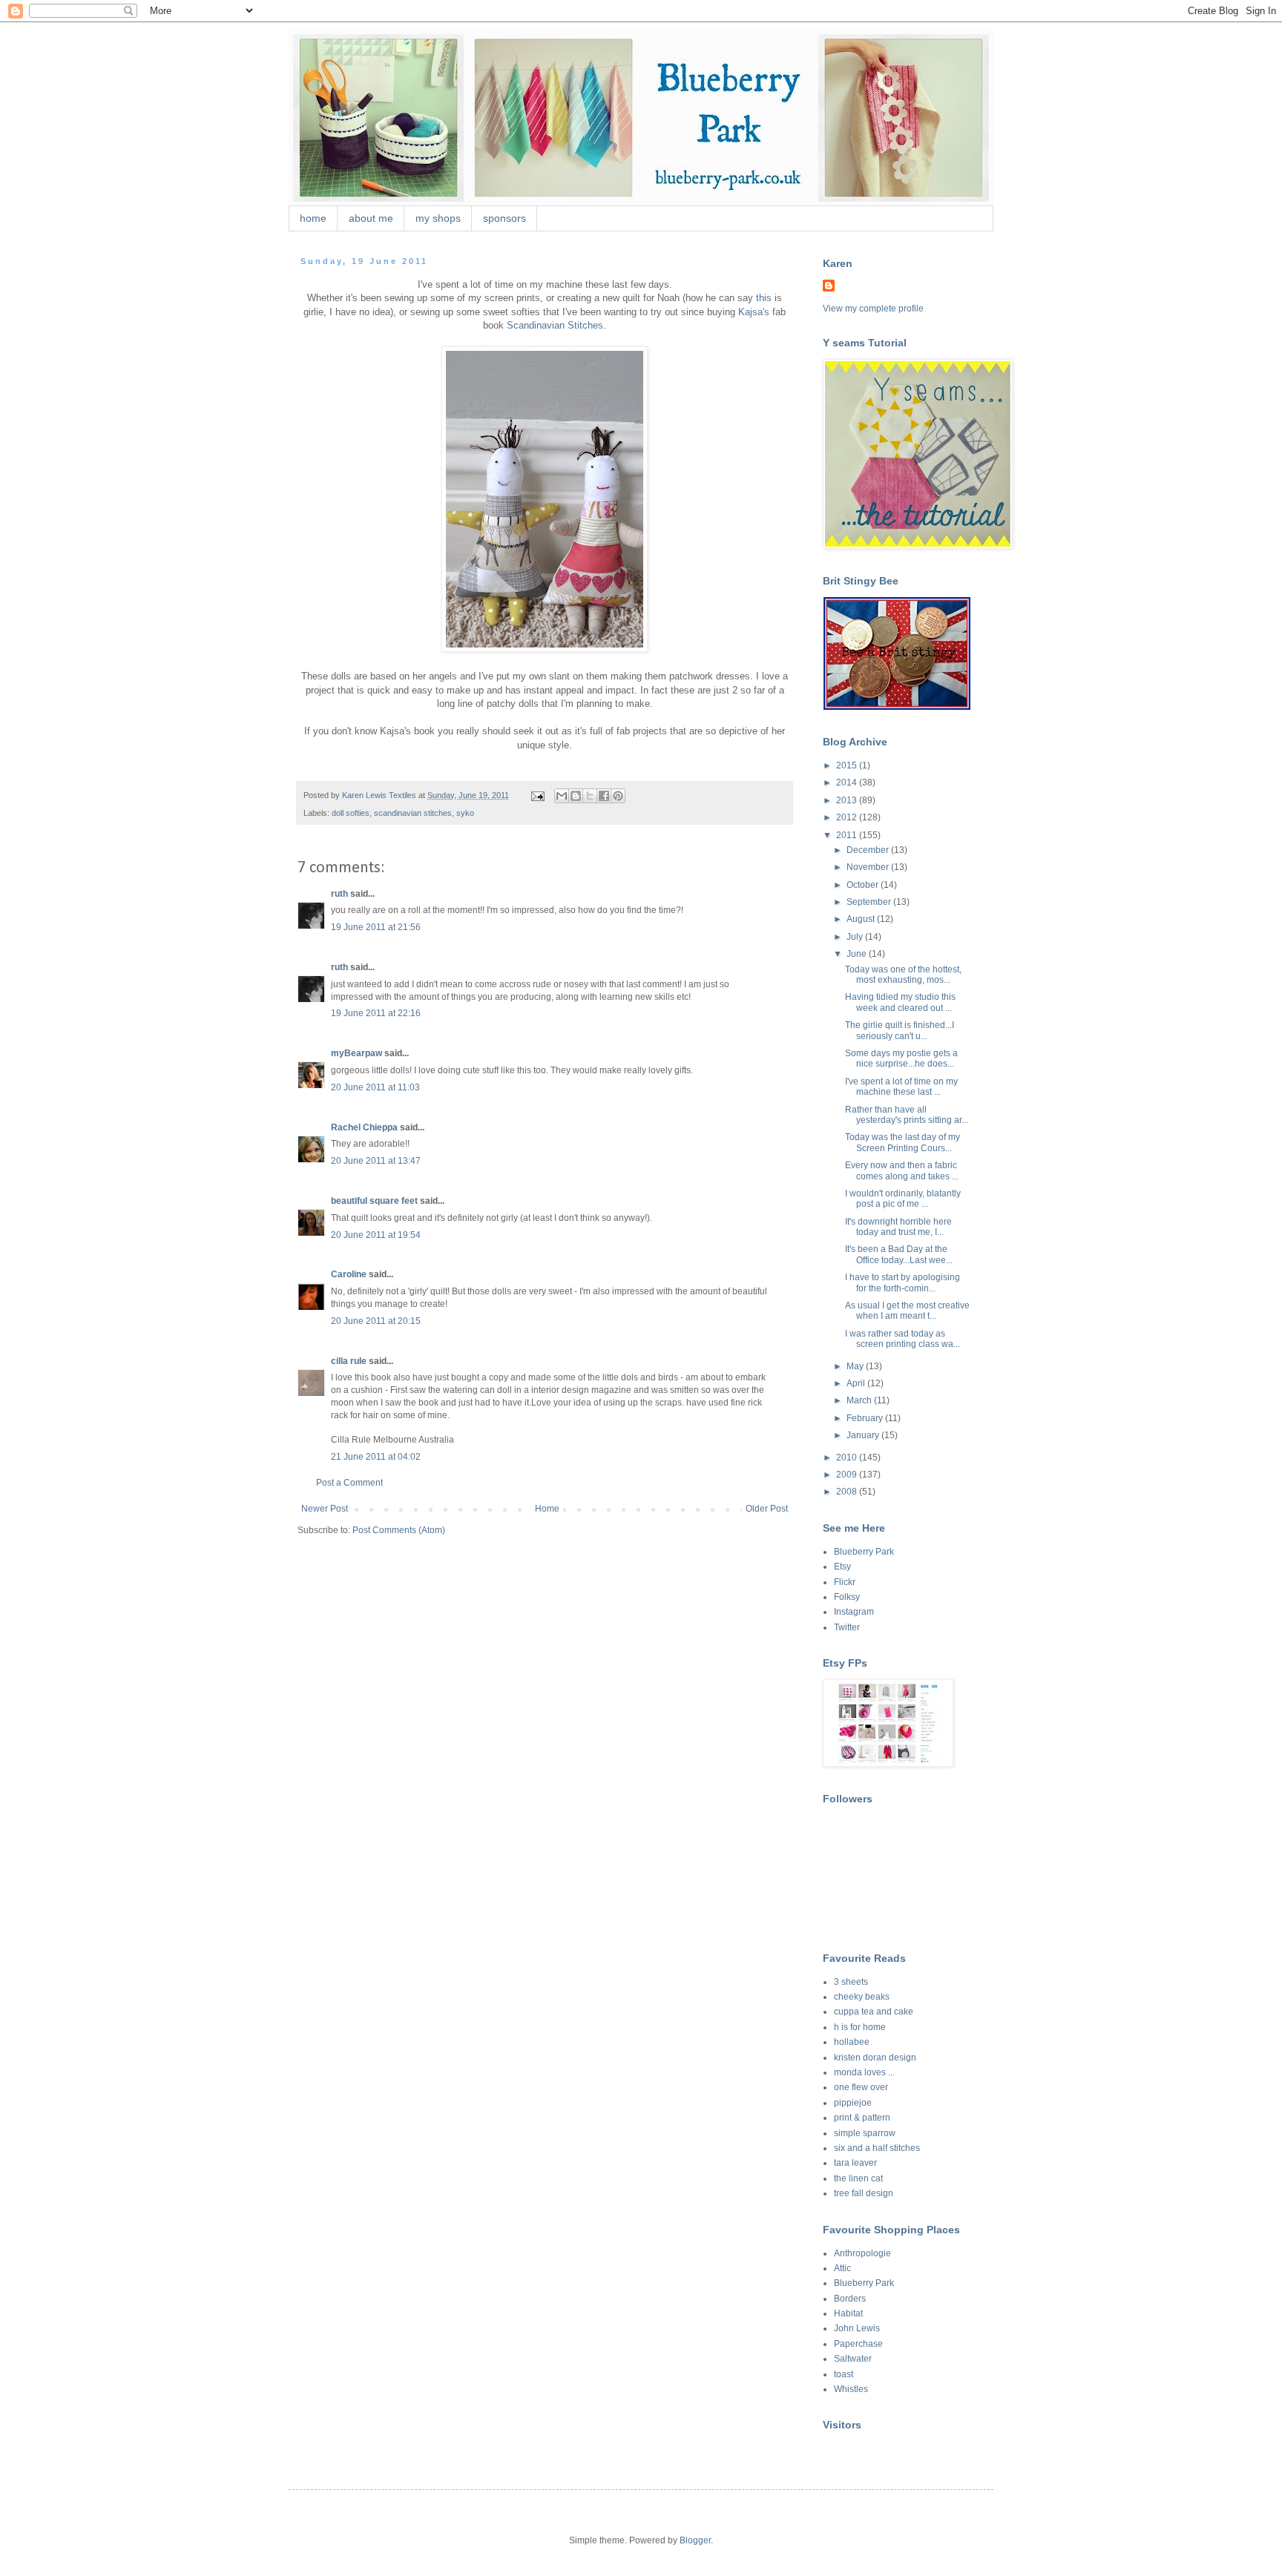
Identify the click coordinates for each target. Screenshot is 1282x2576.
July (856, 937)
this (764, 298)
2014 (848, 783)
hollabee (852, 2042)
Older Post (767, 1509)
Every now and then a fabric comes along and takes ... (902, 1170)
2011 (848, 835)
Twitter (847, 1627)
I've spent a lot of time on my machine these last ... (901, 1087)
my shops (438, 218)
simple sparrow (865, 2133)
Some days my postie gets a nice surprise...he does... (901, 1058)
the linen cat (858, 2178)
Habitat (848, 2313)
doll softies (351, 813)
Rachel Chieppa (364, 1127)
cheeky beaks (862, 1997)
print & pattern (862, 2118)
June (858, 954)
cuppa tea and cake (874, 2012)
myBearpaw (356, 1053)
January (864, 1435)
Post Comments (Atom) (399, 1530)
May (856, 1366)
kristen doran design (875, 2058)
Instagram (854, 1612)
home (313, 218)
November (869, 867)
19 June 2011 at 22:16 (376, 1013)
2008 (848, 1492)
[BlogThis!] (576, 796)
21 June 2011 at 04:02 (376, 1457)
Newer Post (325, 1509)
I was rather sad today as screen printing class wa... (903, 1339)
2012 (848, 817)
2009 (848, 1475)
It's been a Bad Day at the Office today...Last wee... (899, 1254)
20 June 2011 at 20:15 (376, 1321)
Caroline (349, 1274)
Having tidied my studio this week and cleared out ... (900, 1002)
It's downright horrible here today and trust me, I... (898, 1227)
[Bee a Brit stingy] (897, 707)
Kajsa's (754, 312)
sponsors (504, 218)
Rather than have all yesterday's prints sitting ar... (907, 1115)
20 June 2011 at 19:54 (376, 1235)
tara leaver (855, 2163)
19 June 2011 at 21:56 (376, 927)
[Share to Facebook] (604, 796)
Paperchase (858, 2344)
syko (465, 813)
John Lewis (857, 2328)
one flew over (861, 2087)
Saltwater (853, 2359)
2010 (848, 1457)
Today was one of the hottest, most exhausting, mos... (903, 975)
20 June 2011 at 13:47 (376, 1161)
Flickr (845, 1582)
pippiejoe (853, 2103)
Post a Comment (349, 1483)
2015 (848, 765)
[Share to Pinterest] (618, 796)
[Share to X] (590, 796)
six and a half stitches (877, 2148)
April (857, 1383)
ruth (339, 894)
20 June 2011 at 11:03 (375, 1087)
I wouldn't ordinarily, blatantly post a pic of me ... (903, 1199)
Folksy (847, 1597)
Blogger (695, 2540)
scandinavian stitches (413, 813)
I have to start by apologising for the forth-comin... (903, 1282)
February (866, 1418)
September (870, 902)
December (869, 850)
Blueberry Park (864, 1552)
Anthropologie (862, 2253)
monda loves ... (864, 2072)
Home (547, 1509)
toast (844, 2374)
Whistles (851, 2389)
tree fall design (864, 2193)
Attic (842, 2268)
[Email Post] (537, 795)
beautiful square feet (374, 1201)
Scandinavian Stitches (555, 325)
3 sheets (851, 1982)
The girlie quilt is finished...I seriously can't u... (900, 1030)
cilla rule (349, 1361)
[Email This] (562, 796)
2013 (848, 800)
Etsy (842, 1567)
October (864, 885)
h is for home (860, 2027)
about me (371, 218)
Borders (850, 2299)
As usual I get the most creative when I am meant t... (907, 1311)
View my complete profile (873, 309)
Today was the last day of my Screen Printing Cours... (903, 1142)
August (862, 919)
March (860, 1400)
